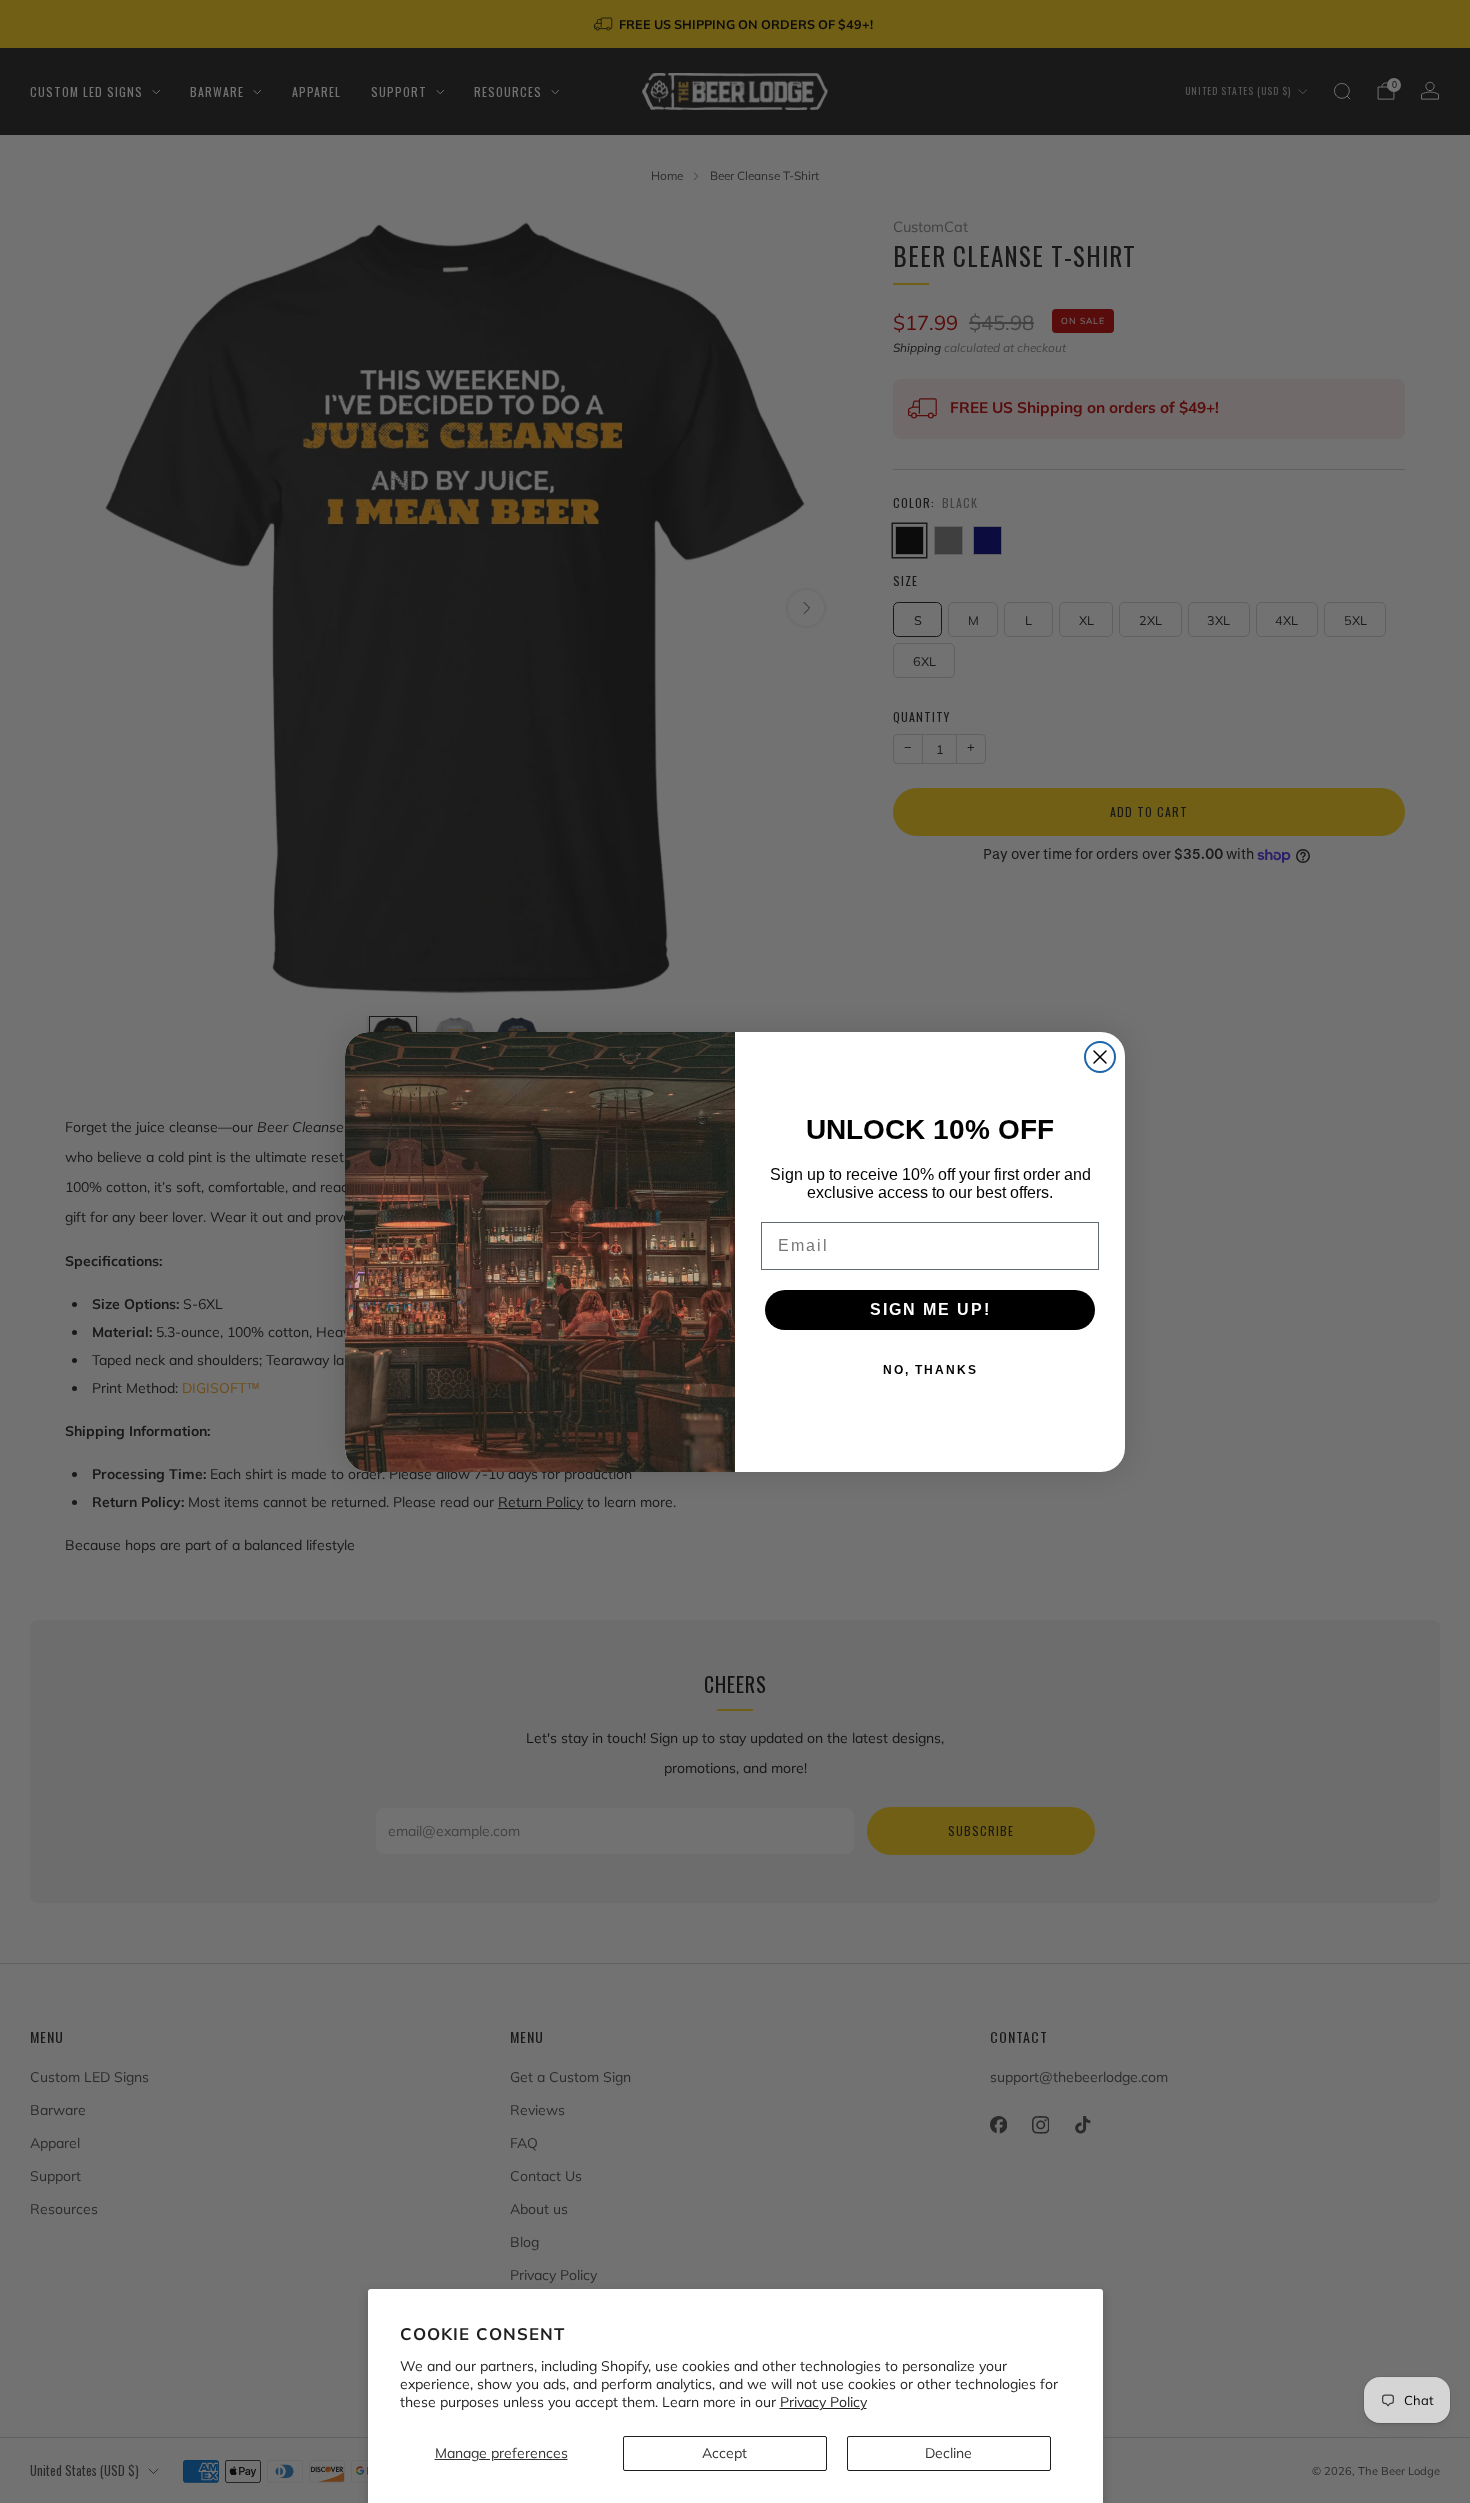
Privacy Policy (823, 2402)
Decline (948, 2453)
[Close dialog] (1100, 1057)
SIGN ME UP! (930, 1309)
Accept (724, 2453)
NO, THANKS (930, 1370)
